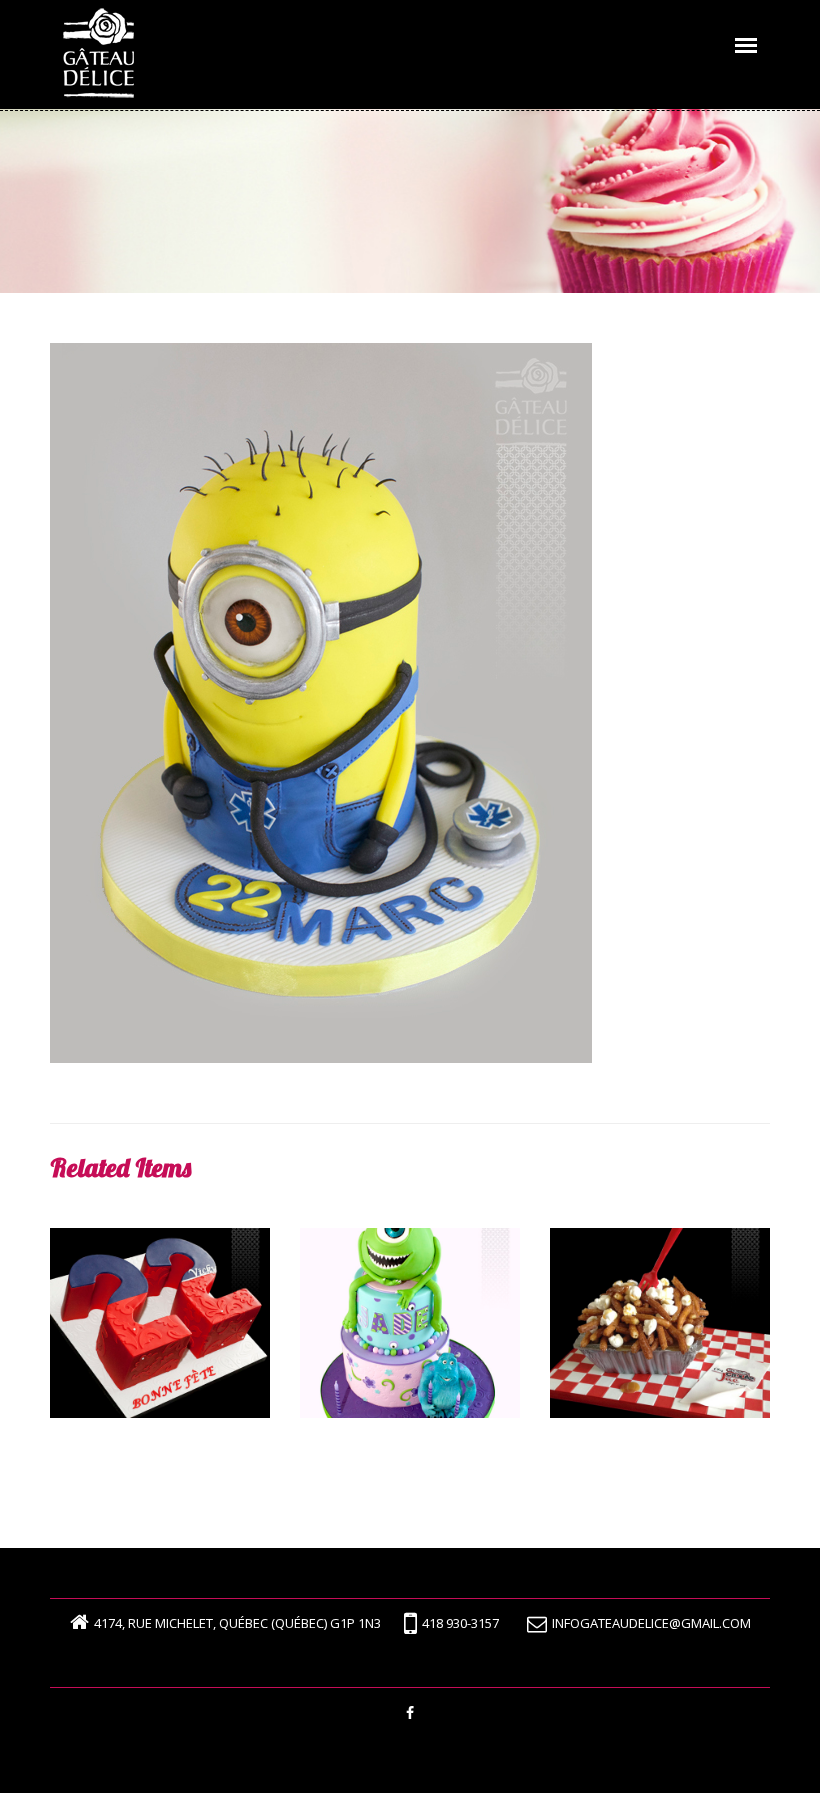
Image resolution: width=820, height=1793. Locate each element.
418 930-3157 (460, 1623)
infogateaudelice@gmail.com (651, 1623)
